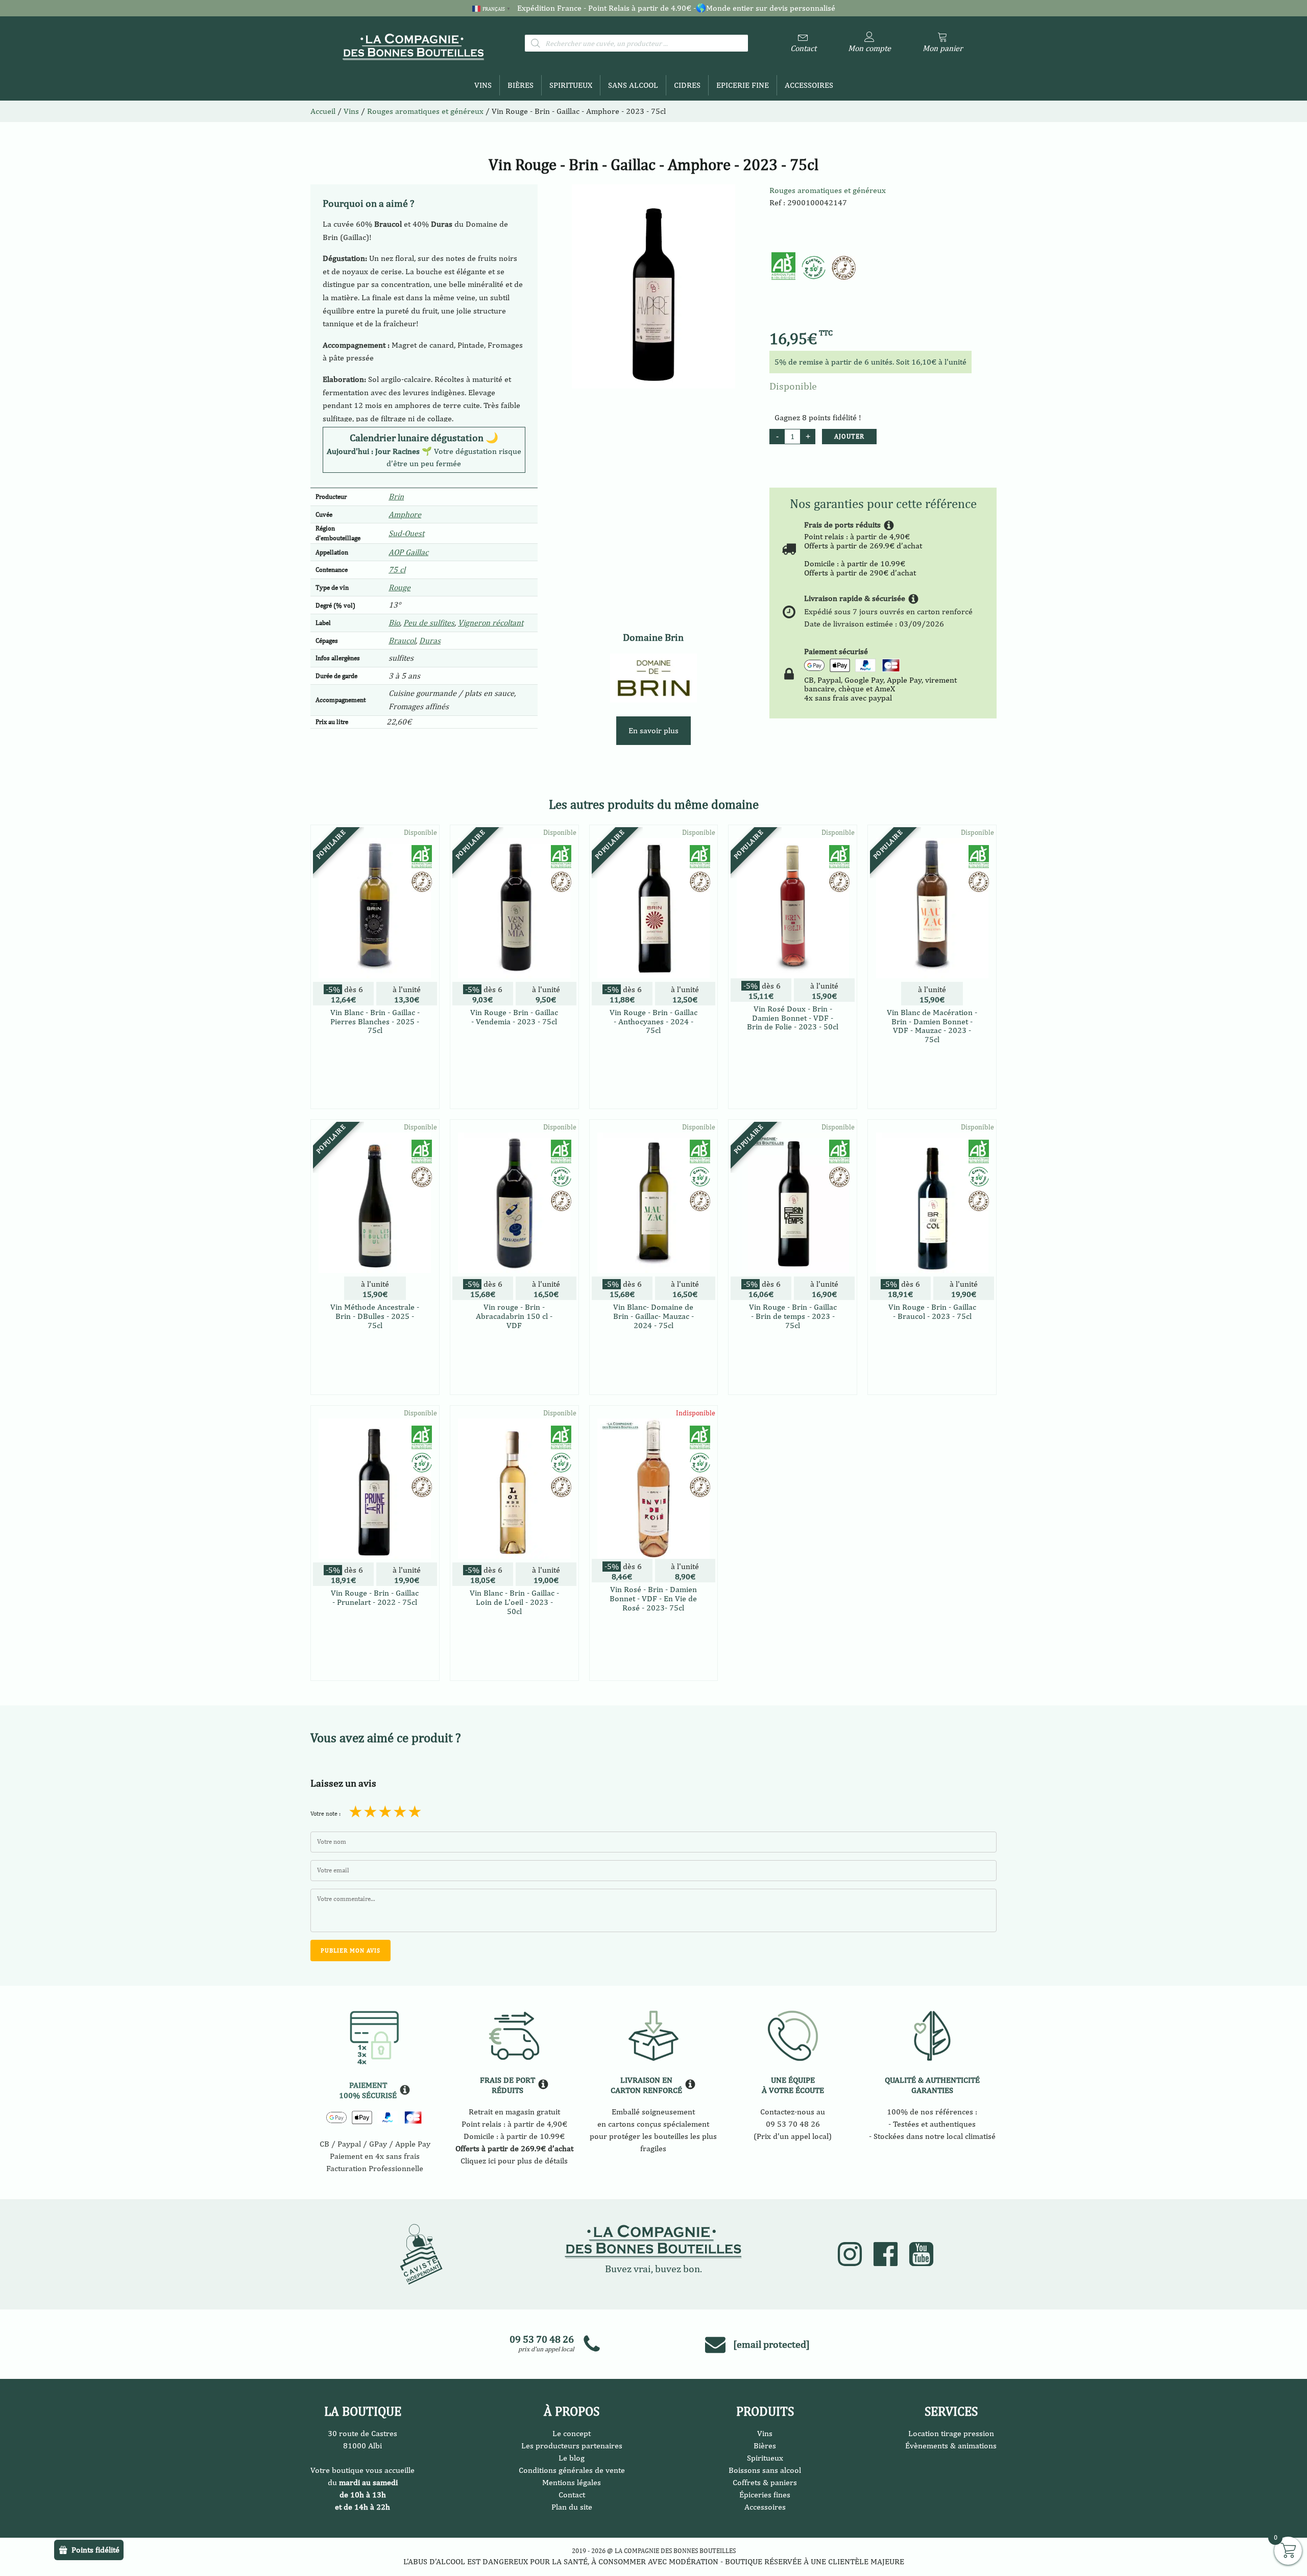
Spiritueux (571, 85)
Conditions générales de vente (572, 2470)
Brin (396, 497)
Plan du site (572, 2507)
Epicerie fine (743, 85)
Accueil (323, 111)
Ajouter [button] (375, 1090)
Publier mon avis (350, 1951)
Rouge (400, 587)
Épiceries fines (765, 2495)
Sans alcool (633, 85)
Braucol (402, 641)
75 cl (397, 570)
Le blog (572, 2458)
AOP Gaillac (408, 552)
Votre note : (325, 1814)
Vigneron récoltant (491, 623)
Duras (430, 641)
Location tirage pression (951, 2433)
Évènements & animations (951, 2446)
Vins (483, 85)
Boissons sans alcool (765, 2470)
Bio (394, 623)
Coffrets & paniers (765, 2482)
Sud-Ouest (406, 533)
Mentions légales (572, 2482)
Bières (521, 85)
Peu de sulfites (429, 623)
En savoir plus (653, 730)
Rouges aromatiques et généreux (828, 190)
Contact (572, 2495)
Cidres (687, 85)
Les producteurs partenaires (572, 2446)
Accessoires (809, 85)
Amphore (405, 514)
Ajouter (849, 436)
